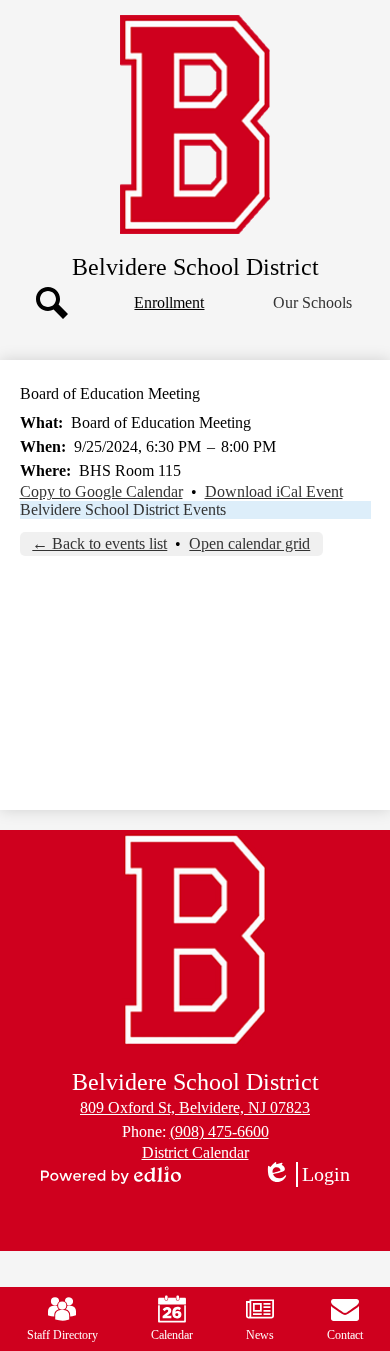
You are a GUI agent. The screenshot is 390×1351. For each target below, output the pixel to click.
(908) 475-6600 (219, 1131)
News (260, 1335)
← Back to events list (99, 543)
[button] (312, 303)
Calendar (172, 1335)
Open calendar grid (249, 543)
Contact (345, 1335)
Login (313, 1175)
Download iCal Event (274, 491)
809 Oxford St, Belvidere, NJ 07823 (195, 1107)
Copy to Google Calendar (101, 491)
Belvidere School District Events (123, 509)
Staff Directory (62, 1335)
